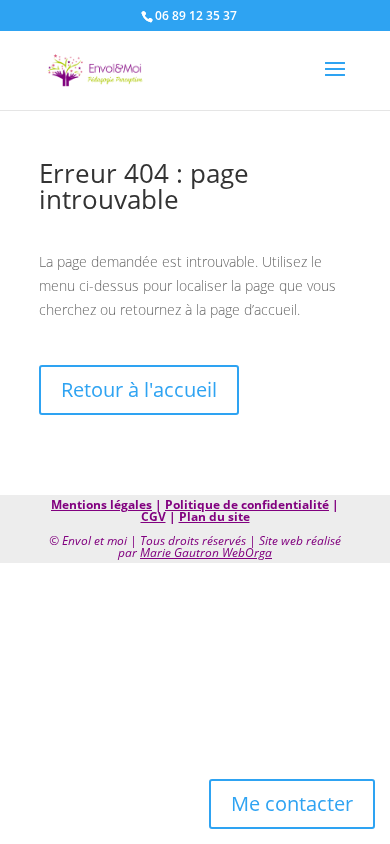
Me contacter (292, 803)
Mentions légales (101, 504)
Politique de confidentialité (247, 504)
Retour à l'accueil (139, 389)
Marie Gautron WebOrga (206, 552)
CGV (153, 516)
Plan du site (214, 516)
